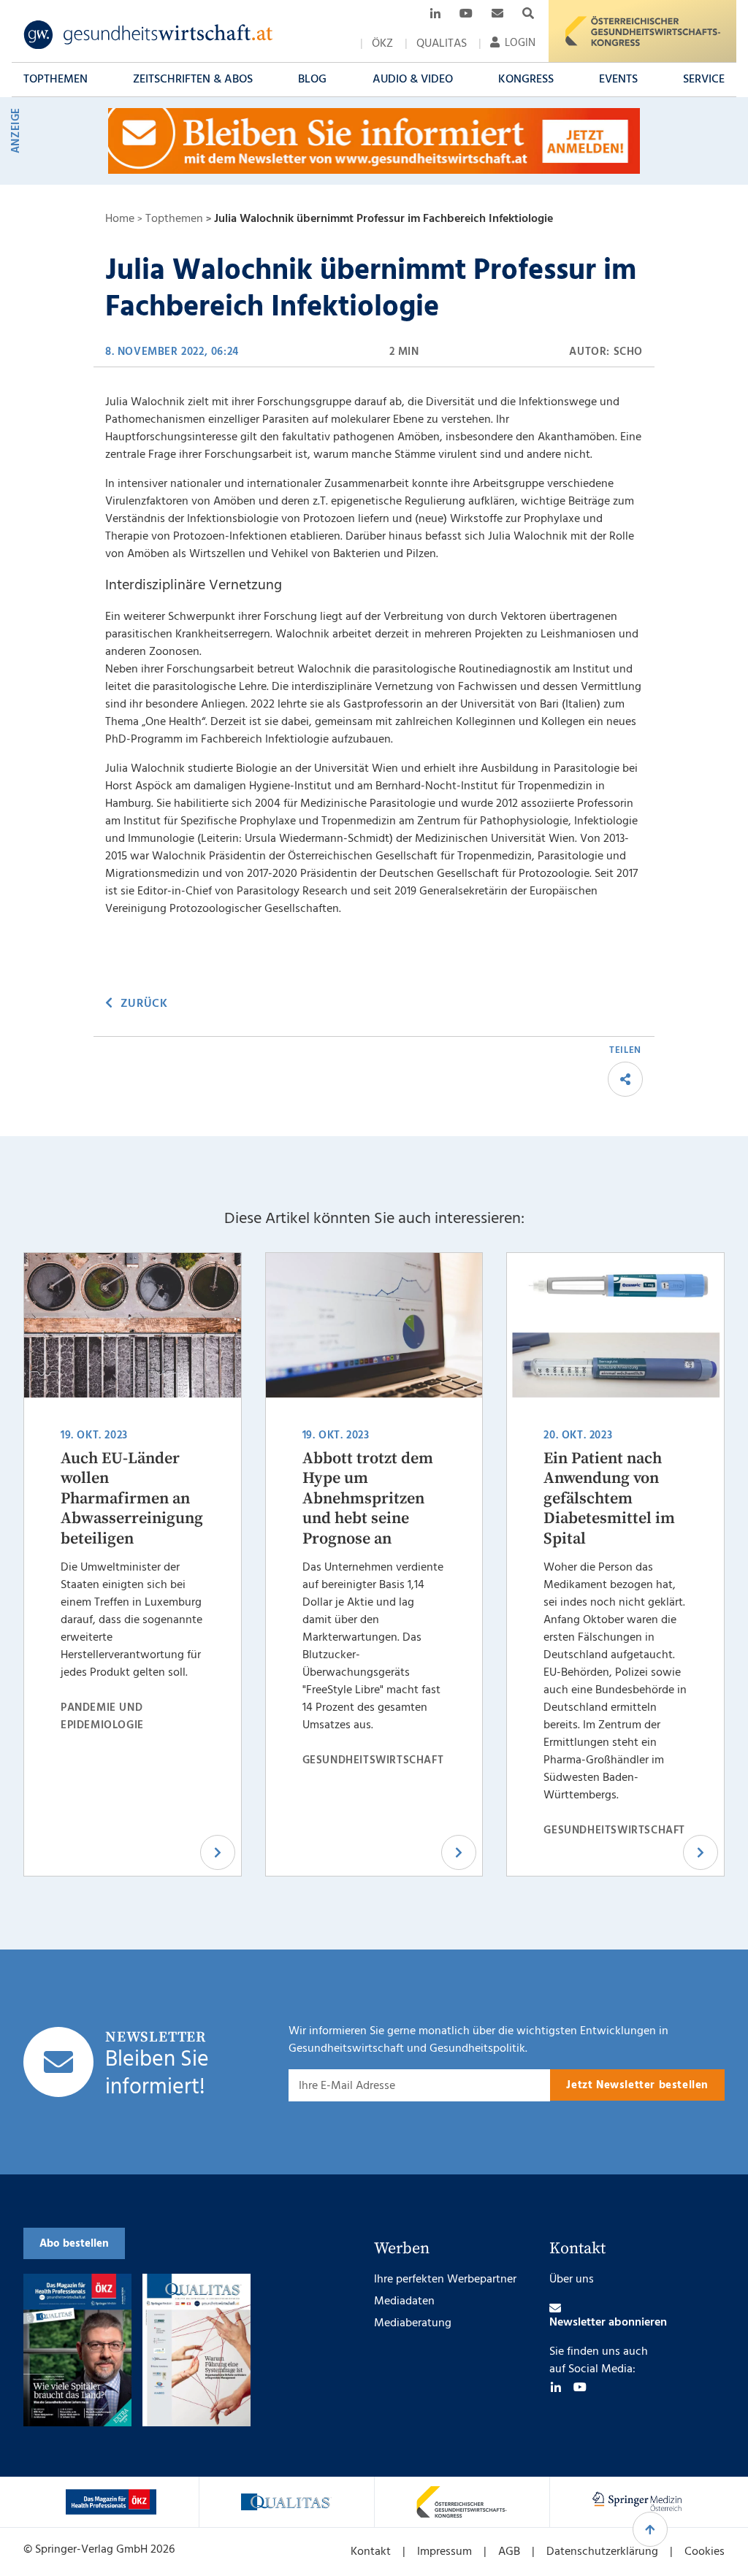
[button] (56, 80)
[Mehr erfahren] (111, 2502)
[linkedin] (556, 2387)
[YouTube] (580, 2387)
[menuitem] (382, 44)
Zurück (144, 1004)
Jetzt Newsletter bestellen (637, 2085)
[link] (149, 35)
